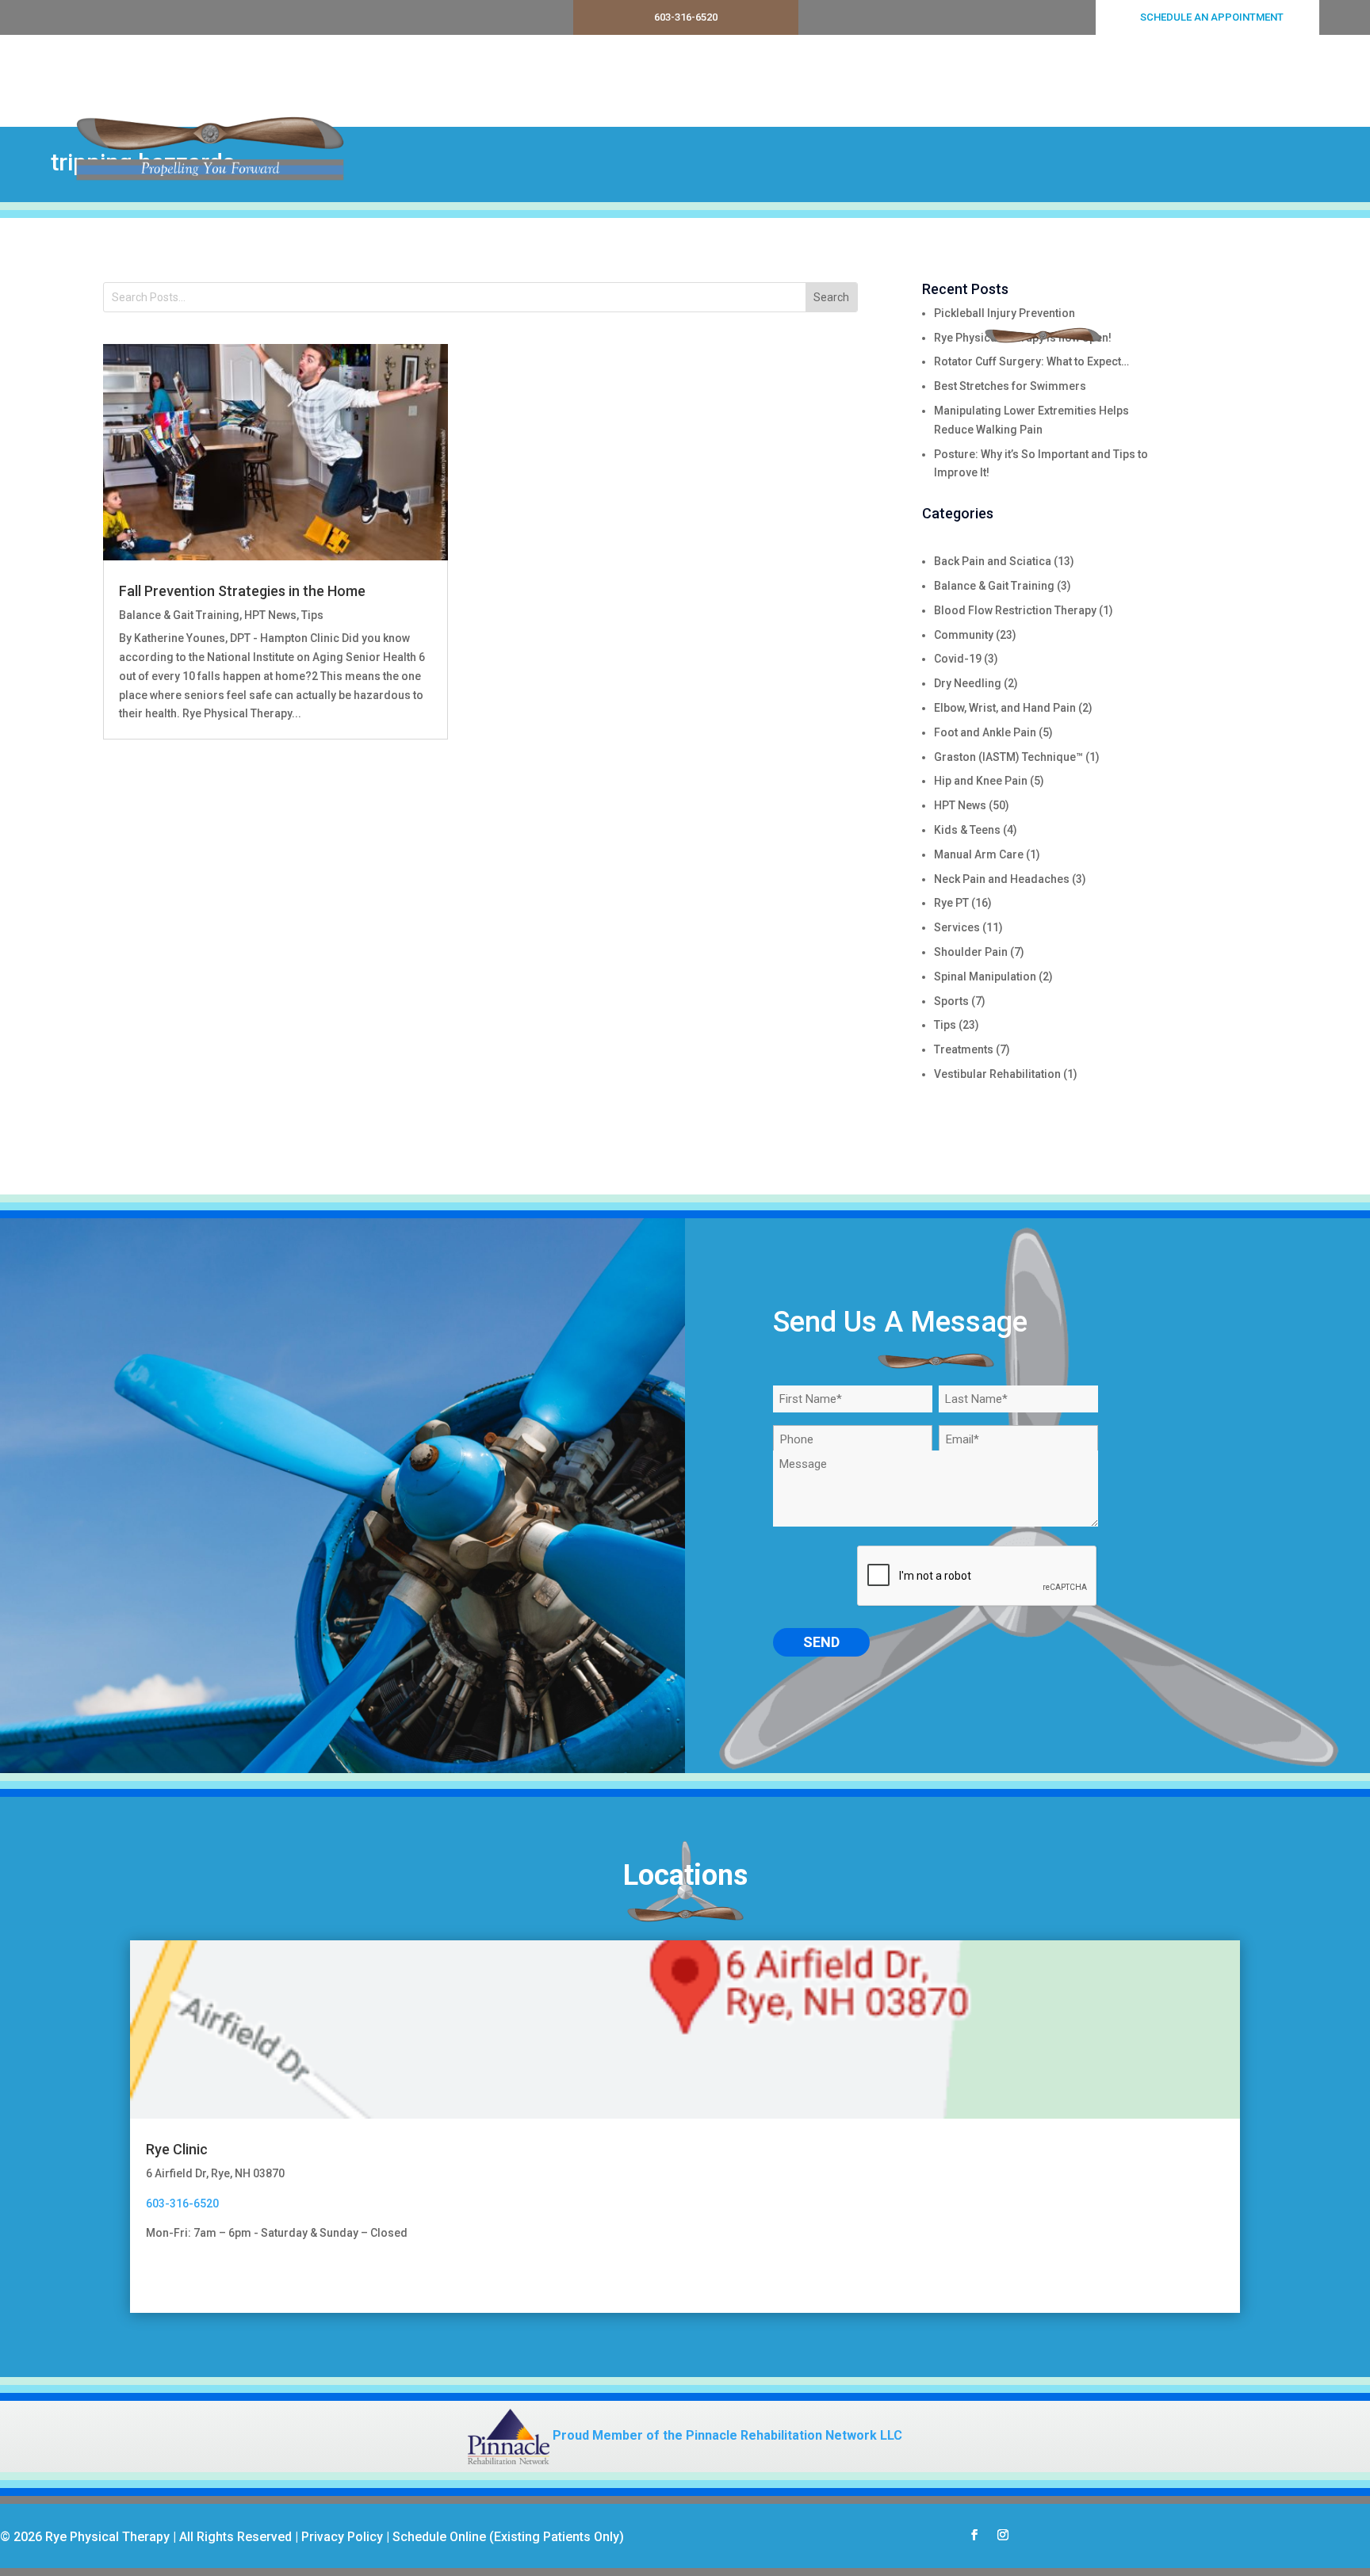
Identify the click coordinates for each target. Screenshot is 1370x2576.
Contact (1283, 81)
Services (874, 81)
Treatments (972, 81)
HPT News (270, 615)
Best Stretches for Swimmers (1010, 386)
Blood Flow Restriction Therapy (1015, 610)
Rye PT (951, 903)
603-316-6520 (686, 17)
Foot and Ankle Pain (985, 732)
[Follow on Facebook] (974, 2535)
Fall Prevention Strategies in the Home (242, 591)
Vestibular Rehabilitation (997, 1074)
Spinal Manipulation (985, 977)
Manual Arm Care (979, 854)
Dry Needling (968, 683)
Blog (1224, 81)
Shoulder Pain (971, 952)
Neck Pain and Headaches (1002, 879)
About (1062, 81)
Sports (951, 1001)
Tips (312, 615)
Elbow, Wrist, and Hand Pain (1005, 708)
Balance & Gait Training (179, 615)
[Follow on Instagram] (1003, 2535)
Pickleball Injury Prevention (1005, 313)
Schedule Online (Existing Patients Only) (508, 2537)
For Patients (1137, 81)
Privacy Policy (342, 2537)
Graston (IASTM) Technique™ (1008, 757)
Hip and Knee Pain (981, 781)
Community (964, 635)
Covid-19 (958, 659)
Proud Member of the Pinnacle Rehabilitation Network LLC (726, 2435)
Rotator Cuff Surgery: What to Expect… (1031, 361)
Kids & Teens (967, 830)
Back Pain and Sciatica (993, 561)
